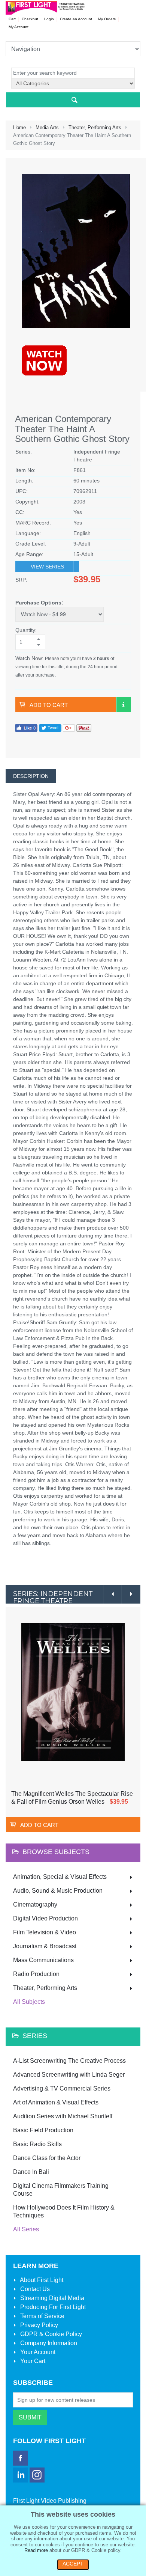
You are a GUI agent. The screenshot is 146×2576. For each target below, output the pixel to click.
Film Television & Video (45, 1932)
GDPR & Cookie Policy (50, 2334)
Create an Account (76, 19)
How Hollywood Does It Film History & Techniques (64, 2211)
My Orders (107, 19)
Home (19, 127)
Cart (12, 19)
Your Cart (32, 2361)
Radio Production (36, 1974)
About (41, 2280)
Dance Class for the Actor (47, 2158)
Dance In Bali (31, 2172)
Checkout (30, 19)
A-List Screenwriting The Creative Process (69, 2061)
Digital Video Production (45, 1918)
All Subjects (29, 2002)
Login (49, 19)
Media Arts (47, 127)
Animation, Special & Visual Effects (60, 1877)
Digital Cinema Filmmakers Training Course (61, 2190)
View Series (47, 567)
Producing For (52, 2307)
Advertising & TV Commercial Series (62, 2088)
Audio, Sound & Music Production (58, 1891)
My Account (19, 27)
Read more (36, 2550)
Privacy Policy (38, 2325)
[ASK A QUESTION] (124, 705)
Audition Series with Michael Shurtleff (63, 2116)
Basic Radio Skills (37, 2144)
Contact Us (34, 2289)
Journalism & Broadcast (45, 1946)
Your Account (37, 2352)
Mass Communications (43, 1960)
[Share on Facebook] (26, 727)
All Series (26, 2229)
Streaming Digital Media (51, 2298)
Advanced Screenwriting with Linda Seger (69, 2075)
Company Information (48, 2343)
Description (31, 776)
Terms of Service (42, 2316)
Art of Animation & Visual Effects (56, 2102)
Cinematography (35, 1904)
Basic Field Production (43, 2130)
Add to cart (49, 705)
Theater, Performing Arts (95, 127)
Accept (73, 2564)
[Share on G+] (69, 727)
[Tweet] (50, 727)
